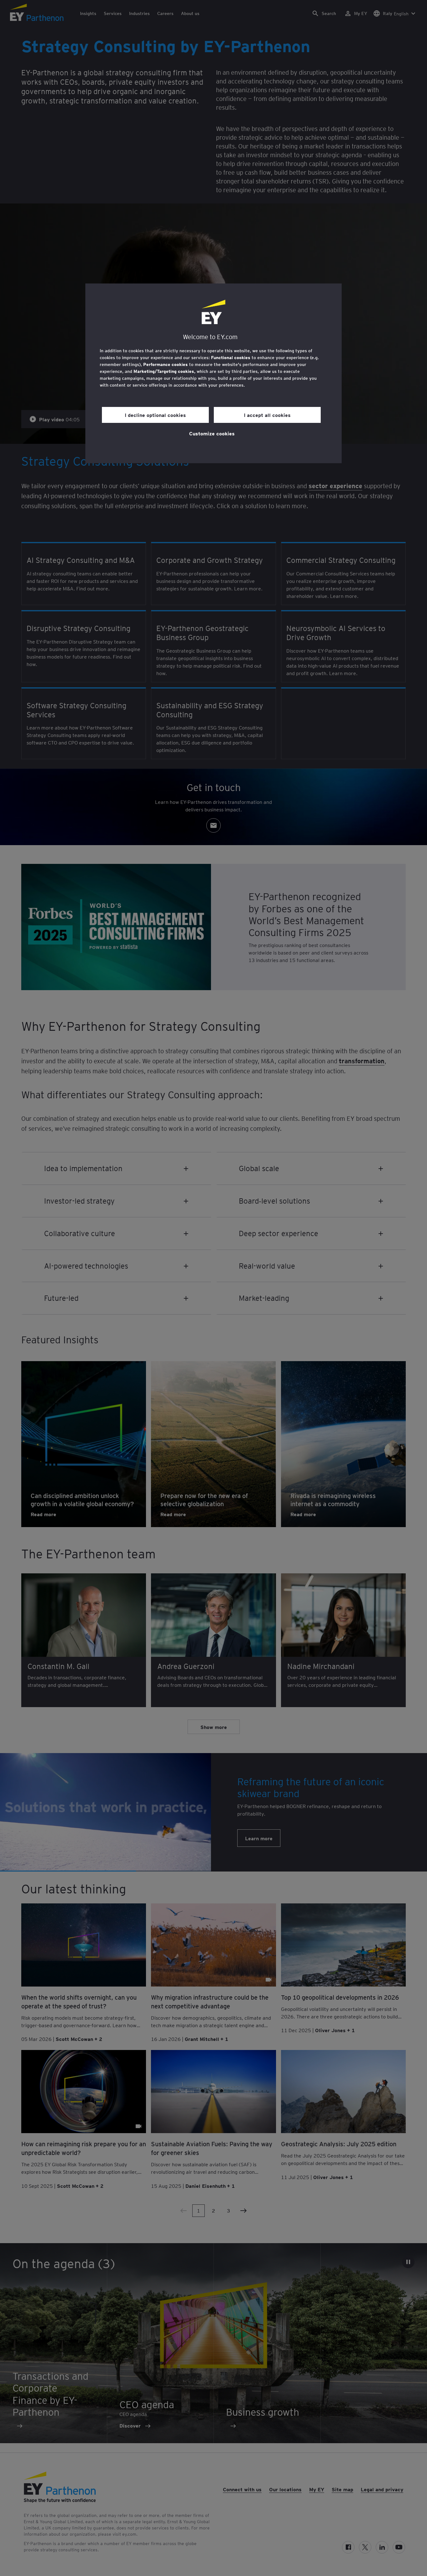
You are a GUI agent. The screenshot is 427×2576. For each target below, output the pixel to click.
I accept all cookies (267, 415)
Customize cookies (212, 433)
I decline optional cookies (155, 415)
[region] (213, 373)
